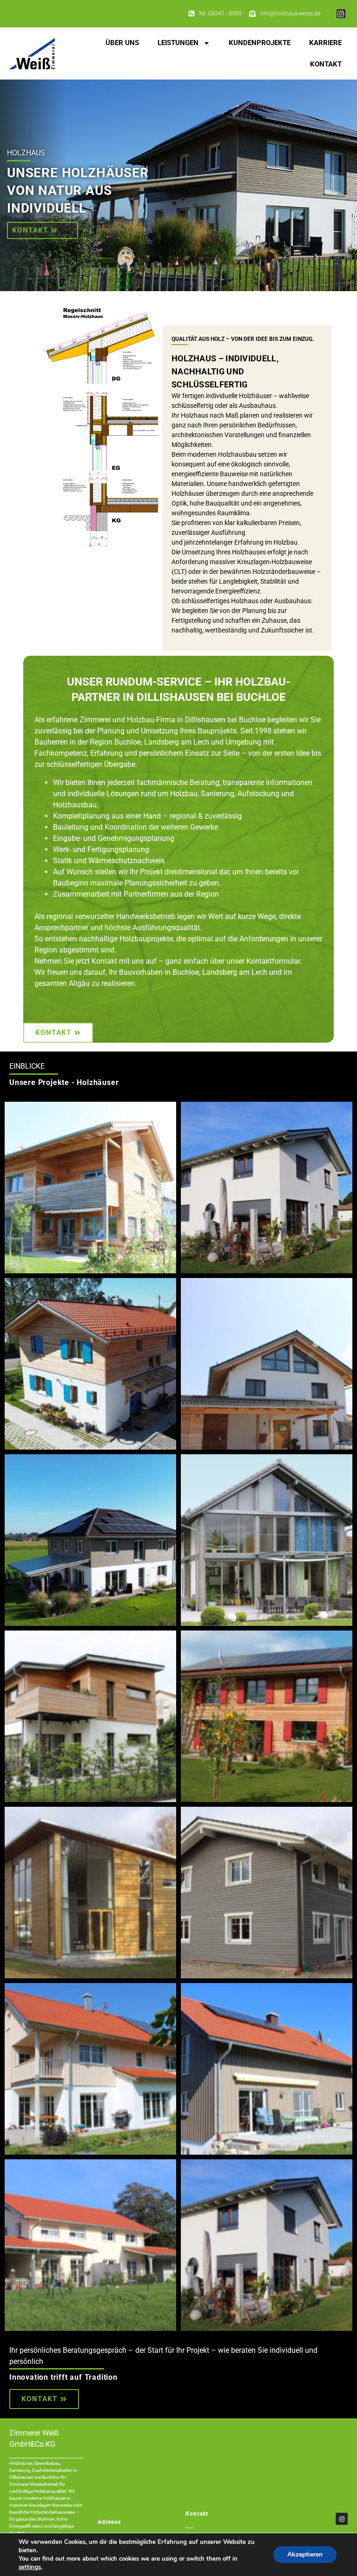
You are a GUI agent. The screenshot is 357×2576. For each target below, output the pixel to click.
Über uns (122, 43)
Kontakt (326, 64)
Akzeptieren (305, 2554)
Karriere (325, 43)
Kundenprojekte (260, 43)
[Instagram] (341, 14)
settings (30, 2567)
